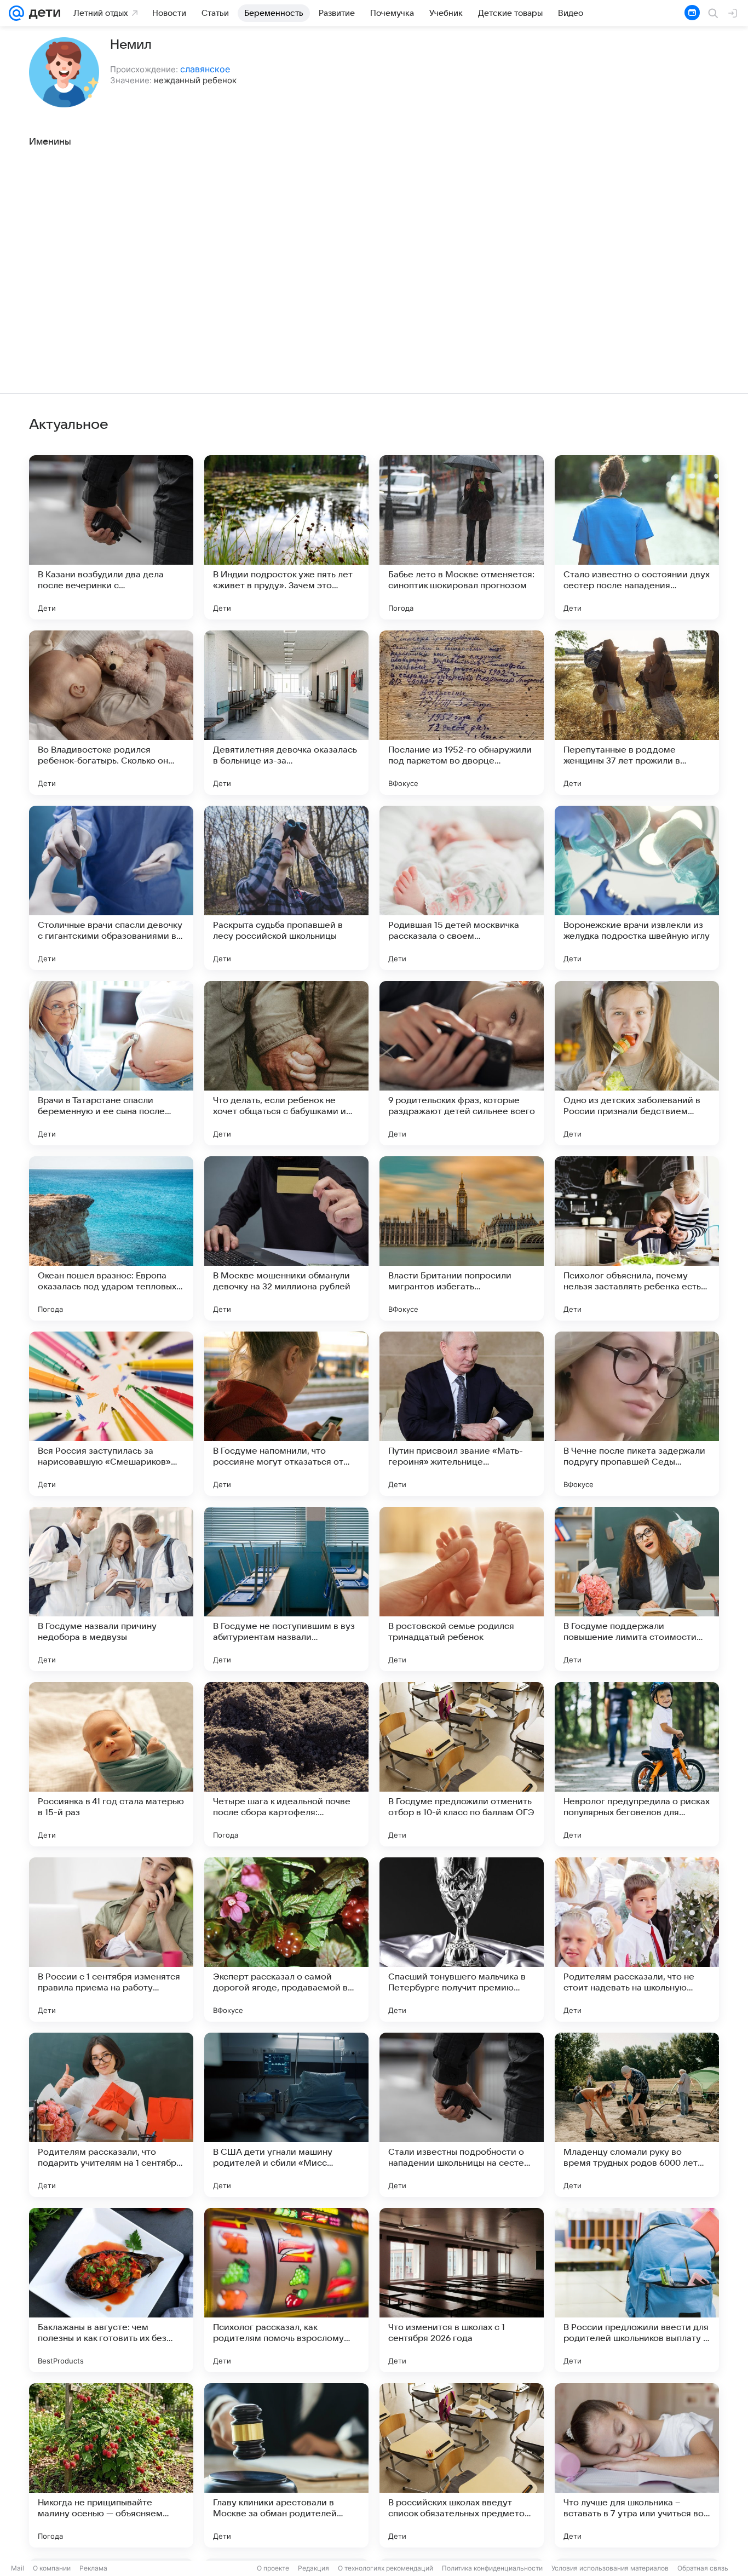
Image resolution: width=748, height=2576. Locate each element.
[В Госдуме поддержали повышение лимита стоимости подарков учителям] (637, 1589)
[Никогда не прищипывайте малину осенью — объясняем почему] (111, 2465)
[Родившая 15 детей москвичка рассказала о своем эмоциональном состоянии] (462, 888)
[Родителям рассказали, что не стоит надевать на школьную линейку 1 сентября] (637, 1940)
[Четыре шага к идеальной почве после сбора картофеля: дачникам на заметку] (286, 1764)
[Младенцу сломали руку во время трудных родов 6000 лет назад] (637, 2115)
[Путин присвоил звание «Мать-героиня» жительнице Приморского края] (462, 1414)
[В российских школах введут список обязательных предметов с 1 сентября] (462, 2465)
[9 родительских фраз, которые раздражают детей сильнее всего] (462, 1063)
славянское (205, 69)
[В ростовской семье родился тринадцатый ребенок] (462, 1589)
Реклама (93, 2568)
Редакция (313, 2568)
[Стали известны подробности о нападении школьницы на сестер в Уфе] (462, 2115)
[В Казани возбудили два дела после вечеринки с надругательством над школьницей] (111, 537)
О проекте (273, 2568)
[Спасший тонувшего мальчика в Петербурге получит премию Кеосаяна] (462, 1940)
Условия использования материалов (610, 2568)
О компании (52, 2568)
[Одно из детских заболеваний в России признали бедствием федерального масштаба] (637, 1063)
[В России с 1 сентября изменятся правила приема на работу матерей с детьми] (111, 1940)
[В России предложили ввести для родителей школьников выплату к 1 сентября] (637, 2290)
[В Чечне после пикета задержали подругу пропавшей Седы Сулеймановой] (637, 1414)
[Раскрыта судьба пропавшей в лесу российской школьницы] (286, 888)
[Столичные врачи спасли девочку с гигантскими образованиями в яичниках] (111, 888)
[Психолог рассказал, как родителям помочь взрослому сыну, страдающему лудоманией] (286, 2290)
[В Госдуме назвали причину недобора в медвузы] (111, 1589)
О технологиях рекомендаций (385, 2568)
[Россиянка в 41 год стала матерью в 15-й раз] (111, 1764)
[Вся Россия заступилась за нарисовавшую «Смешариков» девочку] (111, 1414)
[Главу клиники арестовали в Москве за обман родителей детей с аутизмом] (286, 2465)
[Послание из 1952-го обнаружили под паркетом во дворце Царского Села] (462, 713)
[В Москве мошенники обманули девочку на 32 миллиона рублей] (286, 1238)
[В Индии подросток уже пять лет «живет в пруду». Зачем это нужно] (286, 537)
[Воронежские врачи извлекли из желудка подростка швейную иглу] (637, 888)
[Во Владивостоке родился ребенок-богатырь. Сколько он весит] (111, 713)
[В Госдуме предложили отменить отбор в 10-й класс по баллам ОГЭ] (462, 1764)
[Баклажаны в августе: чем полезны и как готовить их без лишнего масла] (111, 2290)
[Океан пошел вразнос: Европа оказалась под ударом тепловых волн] (111, 1238)
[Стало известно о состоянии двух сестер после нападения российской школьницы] (637, 537)
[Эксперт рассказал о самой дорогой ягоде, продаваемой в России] (286, 1940)
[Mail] (16, 13)
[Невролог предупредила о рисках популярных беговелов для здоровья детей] (637, 1764)
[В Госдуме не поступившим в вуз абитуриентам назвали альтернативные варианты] (286, 1589)
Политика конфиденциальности (492, 2568)
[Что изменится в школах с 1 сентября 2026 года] (462, 2290)
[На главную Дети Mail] (42, 13)
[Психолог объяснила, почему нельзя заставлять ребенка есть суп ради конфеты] (637, 1238)
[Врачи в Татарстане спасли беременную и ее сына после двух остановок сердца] (111, 1063)
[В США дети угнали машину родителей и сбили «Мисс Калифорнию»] (286, 2115)
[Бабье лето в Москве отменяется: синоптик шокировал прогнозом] (462, 537)
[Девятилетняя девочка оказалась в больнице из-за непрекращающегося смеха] (286, 713)
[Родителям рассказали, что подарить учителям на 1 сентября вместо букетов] (111, 2115)
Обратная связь (703, 2568)
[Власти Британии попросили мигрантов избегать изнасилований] (462, 1238)
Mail (18, 2568)
